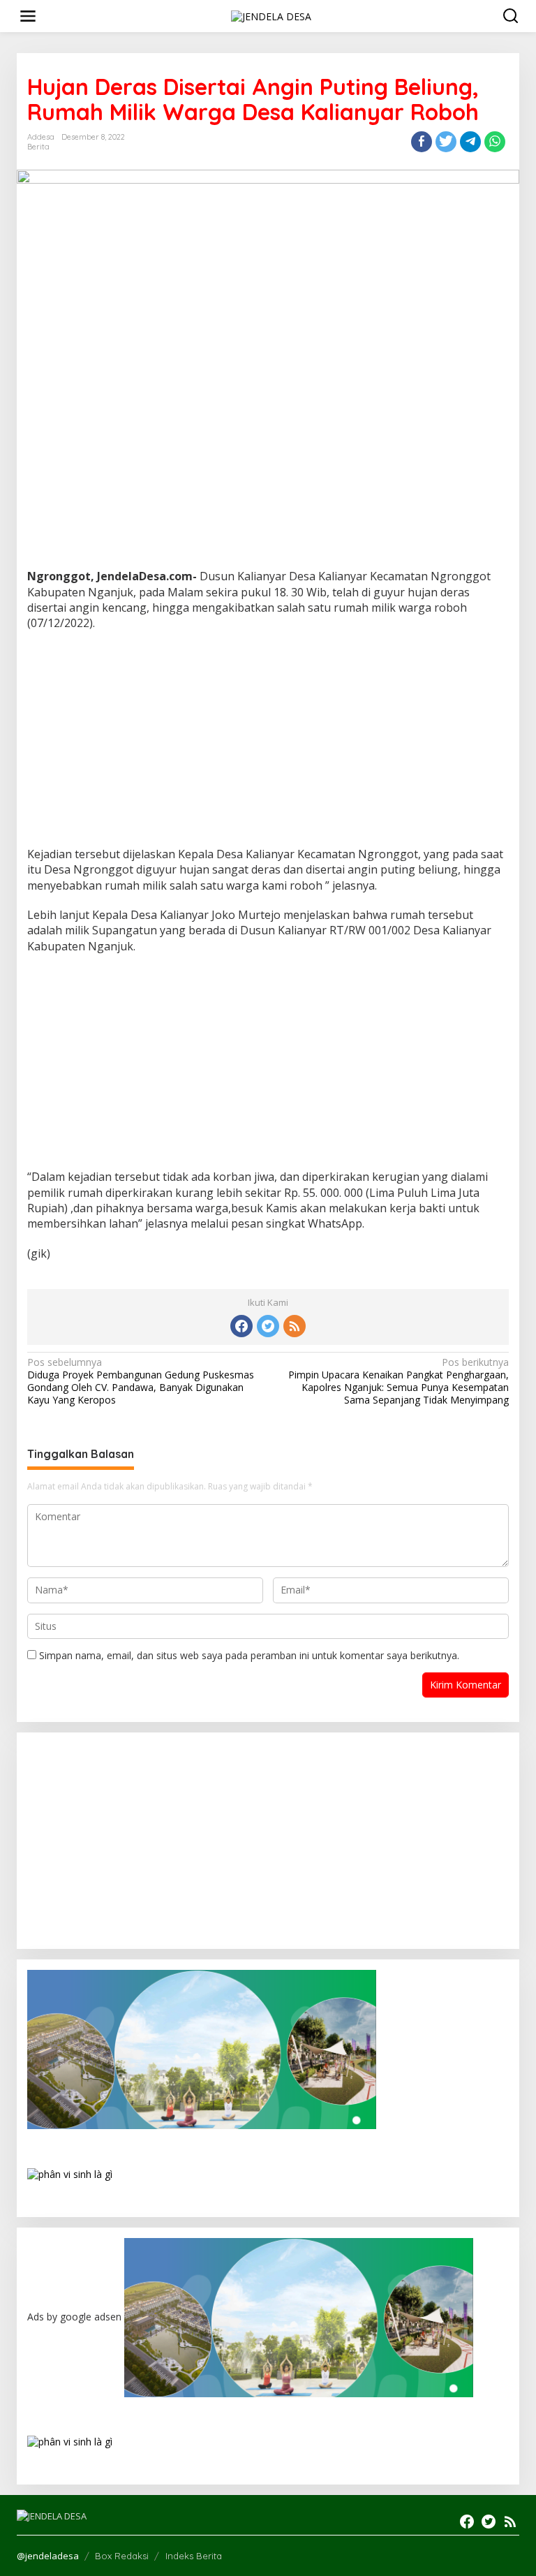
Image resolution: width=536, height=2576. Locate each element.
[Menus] (28, 16)
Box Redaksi (122, 2556)
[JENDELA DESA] (271, 15)
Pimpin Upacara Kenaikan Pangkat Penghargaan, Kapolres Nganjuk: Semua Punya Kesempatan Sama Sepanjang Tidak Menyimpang (399, 1382)
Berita (38, 147)
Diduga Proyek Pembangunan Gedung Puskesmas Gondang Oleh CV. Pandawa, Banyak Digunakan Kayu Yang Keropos (141, 1382)
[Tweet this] (446, 142)
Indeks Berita (194, 2556)
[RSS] (295, 1326)
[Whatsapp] (495, 142)
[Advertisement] (268, 743)
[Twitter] (268, 1326)
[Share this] (422, 142)
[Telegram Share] (470, 142)
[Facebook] (241, 1326)
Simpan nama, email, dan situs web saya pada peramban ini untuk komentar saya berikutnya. (249, 1655)
